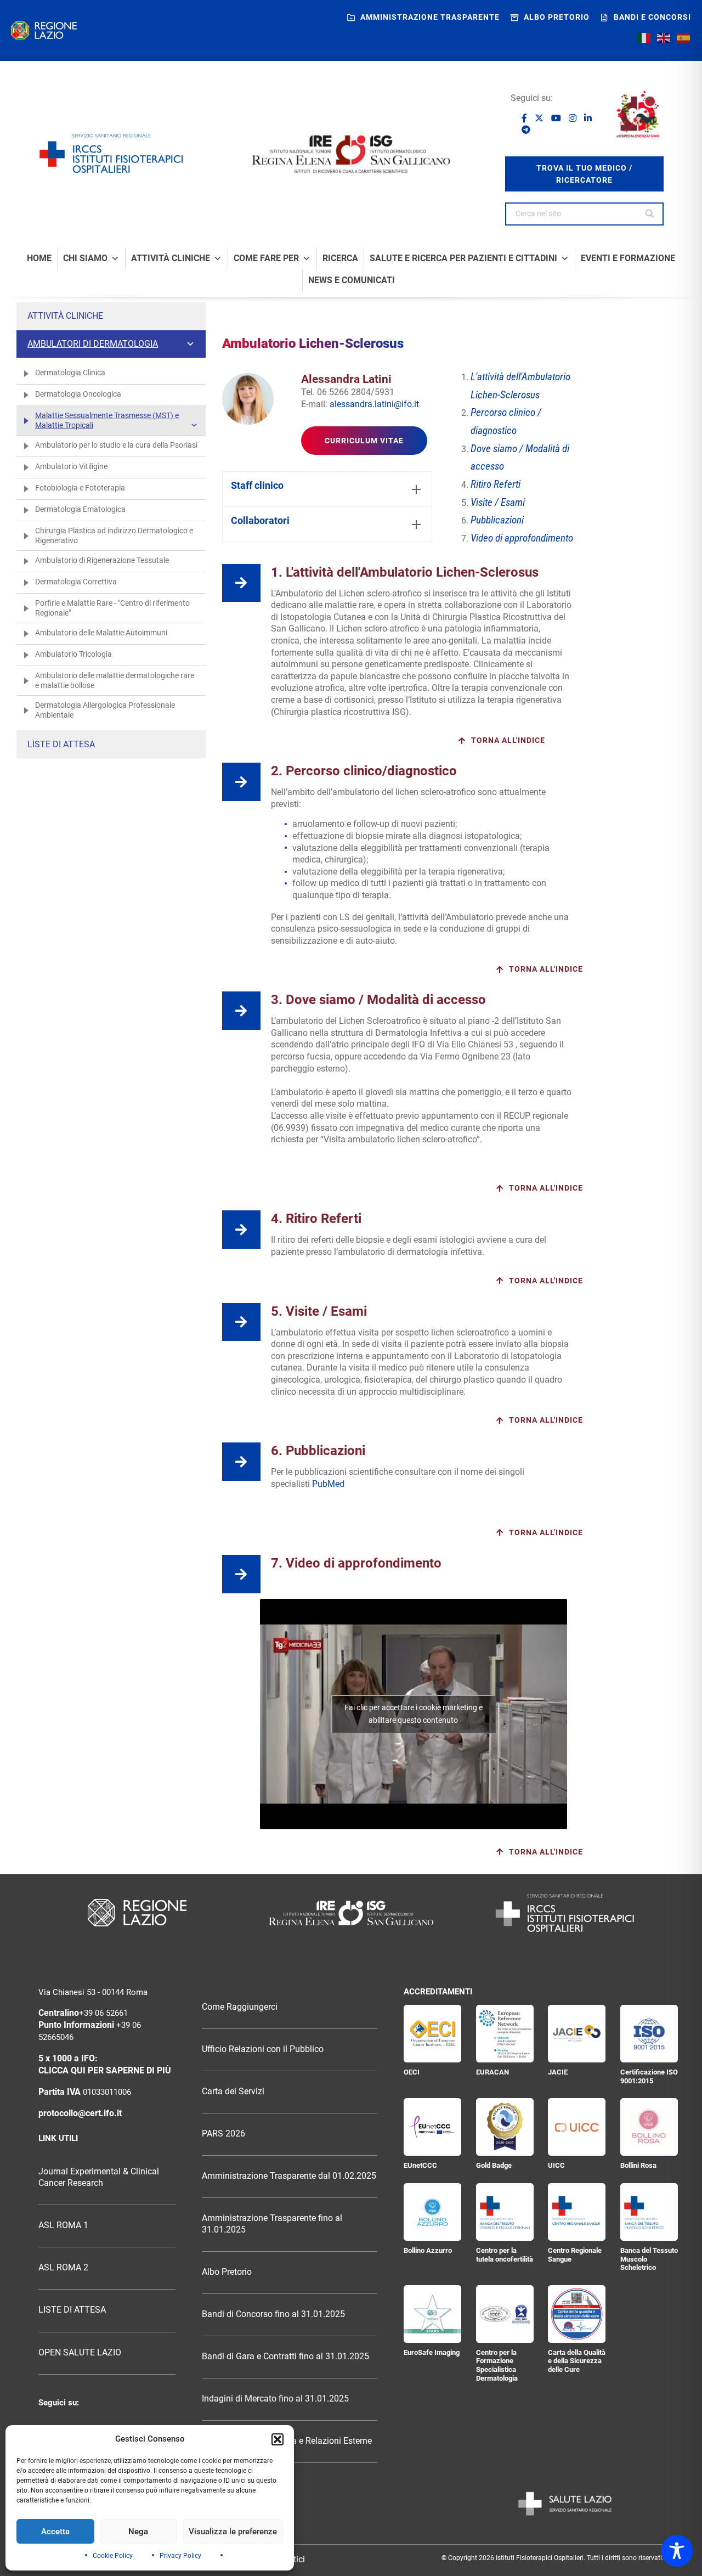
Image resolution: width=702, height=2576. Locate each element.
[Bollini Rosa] (649, 2127)
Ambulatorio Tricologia (73, 654)
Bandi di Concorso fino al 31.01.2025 (273, 2314)
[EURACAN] (505, 2034)
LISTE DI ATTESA (72, 2310)
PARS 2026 (223, 2134)
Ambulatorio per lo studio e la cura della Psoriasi (116, 445)
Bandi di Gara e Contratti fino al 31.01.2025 (285, 2357)
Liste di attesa (61, 744)
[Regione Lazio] (44, 30)
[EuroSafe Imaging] (432, 2314)
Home (39, 258)
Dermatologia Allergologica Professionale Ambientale (105, 710)
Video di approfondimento (522, 538)
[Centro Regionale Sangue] (577, 2212)
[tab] (327, 489)
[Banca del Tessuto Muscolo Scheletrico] (649, 2212)
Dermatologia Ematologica (80, 509)
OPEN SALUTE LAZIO (80, 2353)
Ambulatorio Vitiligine (71, 466)
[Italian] (644, 38)
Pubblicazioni (497, 520)
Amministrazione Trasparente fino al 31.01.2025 (272, 2224)
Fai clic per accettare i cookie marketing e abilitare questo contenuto (414, 1714)
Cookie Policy (113, 2556)
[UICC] (577, 2127)
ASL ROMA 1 (63, 2225)
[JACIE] (577, 2034)
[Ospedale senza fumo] (638, 114)
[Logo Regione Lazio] (137, 1913)
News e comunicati (352, 280)
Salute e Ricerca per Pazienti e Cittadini (463, 258)
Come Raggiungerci (240, 2007)
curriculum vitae (364, 441)
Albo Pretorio (227, 2272)
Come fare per (266, 258)
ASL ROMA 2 (63, 2268)
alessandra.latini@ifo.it (374, 404)
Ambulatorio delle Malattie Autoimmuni (101, 633)
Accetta (55, 2532)
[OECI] (432, 2034)
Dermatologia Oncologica (78, 394)
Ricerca (340, 258)
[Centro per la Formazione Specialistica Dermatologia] (505, 2314)
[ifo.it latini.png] (248, 399)
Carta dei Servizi (233, 2092)
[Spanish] (684, 38)
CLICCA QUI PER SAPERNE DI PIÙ (105, 2071)
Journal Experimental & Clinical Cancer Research (99, 2177)
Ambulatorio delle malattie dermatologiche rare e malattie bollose (115, 680)
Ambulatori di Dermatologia (93, 344)
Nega (138, 2532)
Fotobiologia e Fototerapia (80, 488)
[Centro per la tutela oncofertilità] (505, 2212)
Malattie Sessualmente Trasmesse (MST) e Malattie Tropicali (107, 420)
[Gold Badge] (505, 2127)
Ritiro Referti (496, 484)
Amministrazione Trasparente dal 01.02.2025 (289, 2176)
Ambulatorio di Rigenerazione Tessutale (102, 560)
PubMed (329, 1484)
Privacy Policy (180, 2556)
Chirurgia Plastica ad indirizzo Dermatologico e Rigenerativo (114, 536)
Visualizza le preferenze (233, 2532)
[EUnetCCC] (432, 2127)
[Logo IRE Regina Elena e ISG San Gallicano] (351, 154)
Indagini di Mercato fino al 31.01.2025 (275, 2399)
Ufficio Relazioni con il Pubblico (263, 2049)
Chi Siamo (85, 258)
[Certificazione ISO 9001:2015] (649, 2034)
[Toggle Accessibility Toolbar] (677, 2551)
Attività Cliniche (171, 258)
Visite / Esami (498, 503)
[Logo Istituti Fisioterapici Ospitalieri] (351, 1913)
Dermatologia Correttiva (76, 582)
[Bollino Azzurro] (432, 2212)
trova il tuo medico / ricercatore (584, 174)
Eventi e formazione (628, 258)
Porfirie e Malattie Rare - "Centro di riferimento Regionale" (112, 608)
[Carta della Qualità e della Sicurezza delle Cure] (577, 2314)
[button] (278, 2439)
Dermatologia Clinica (70, 373)
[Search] (650, 214)
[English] (664, 38)
